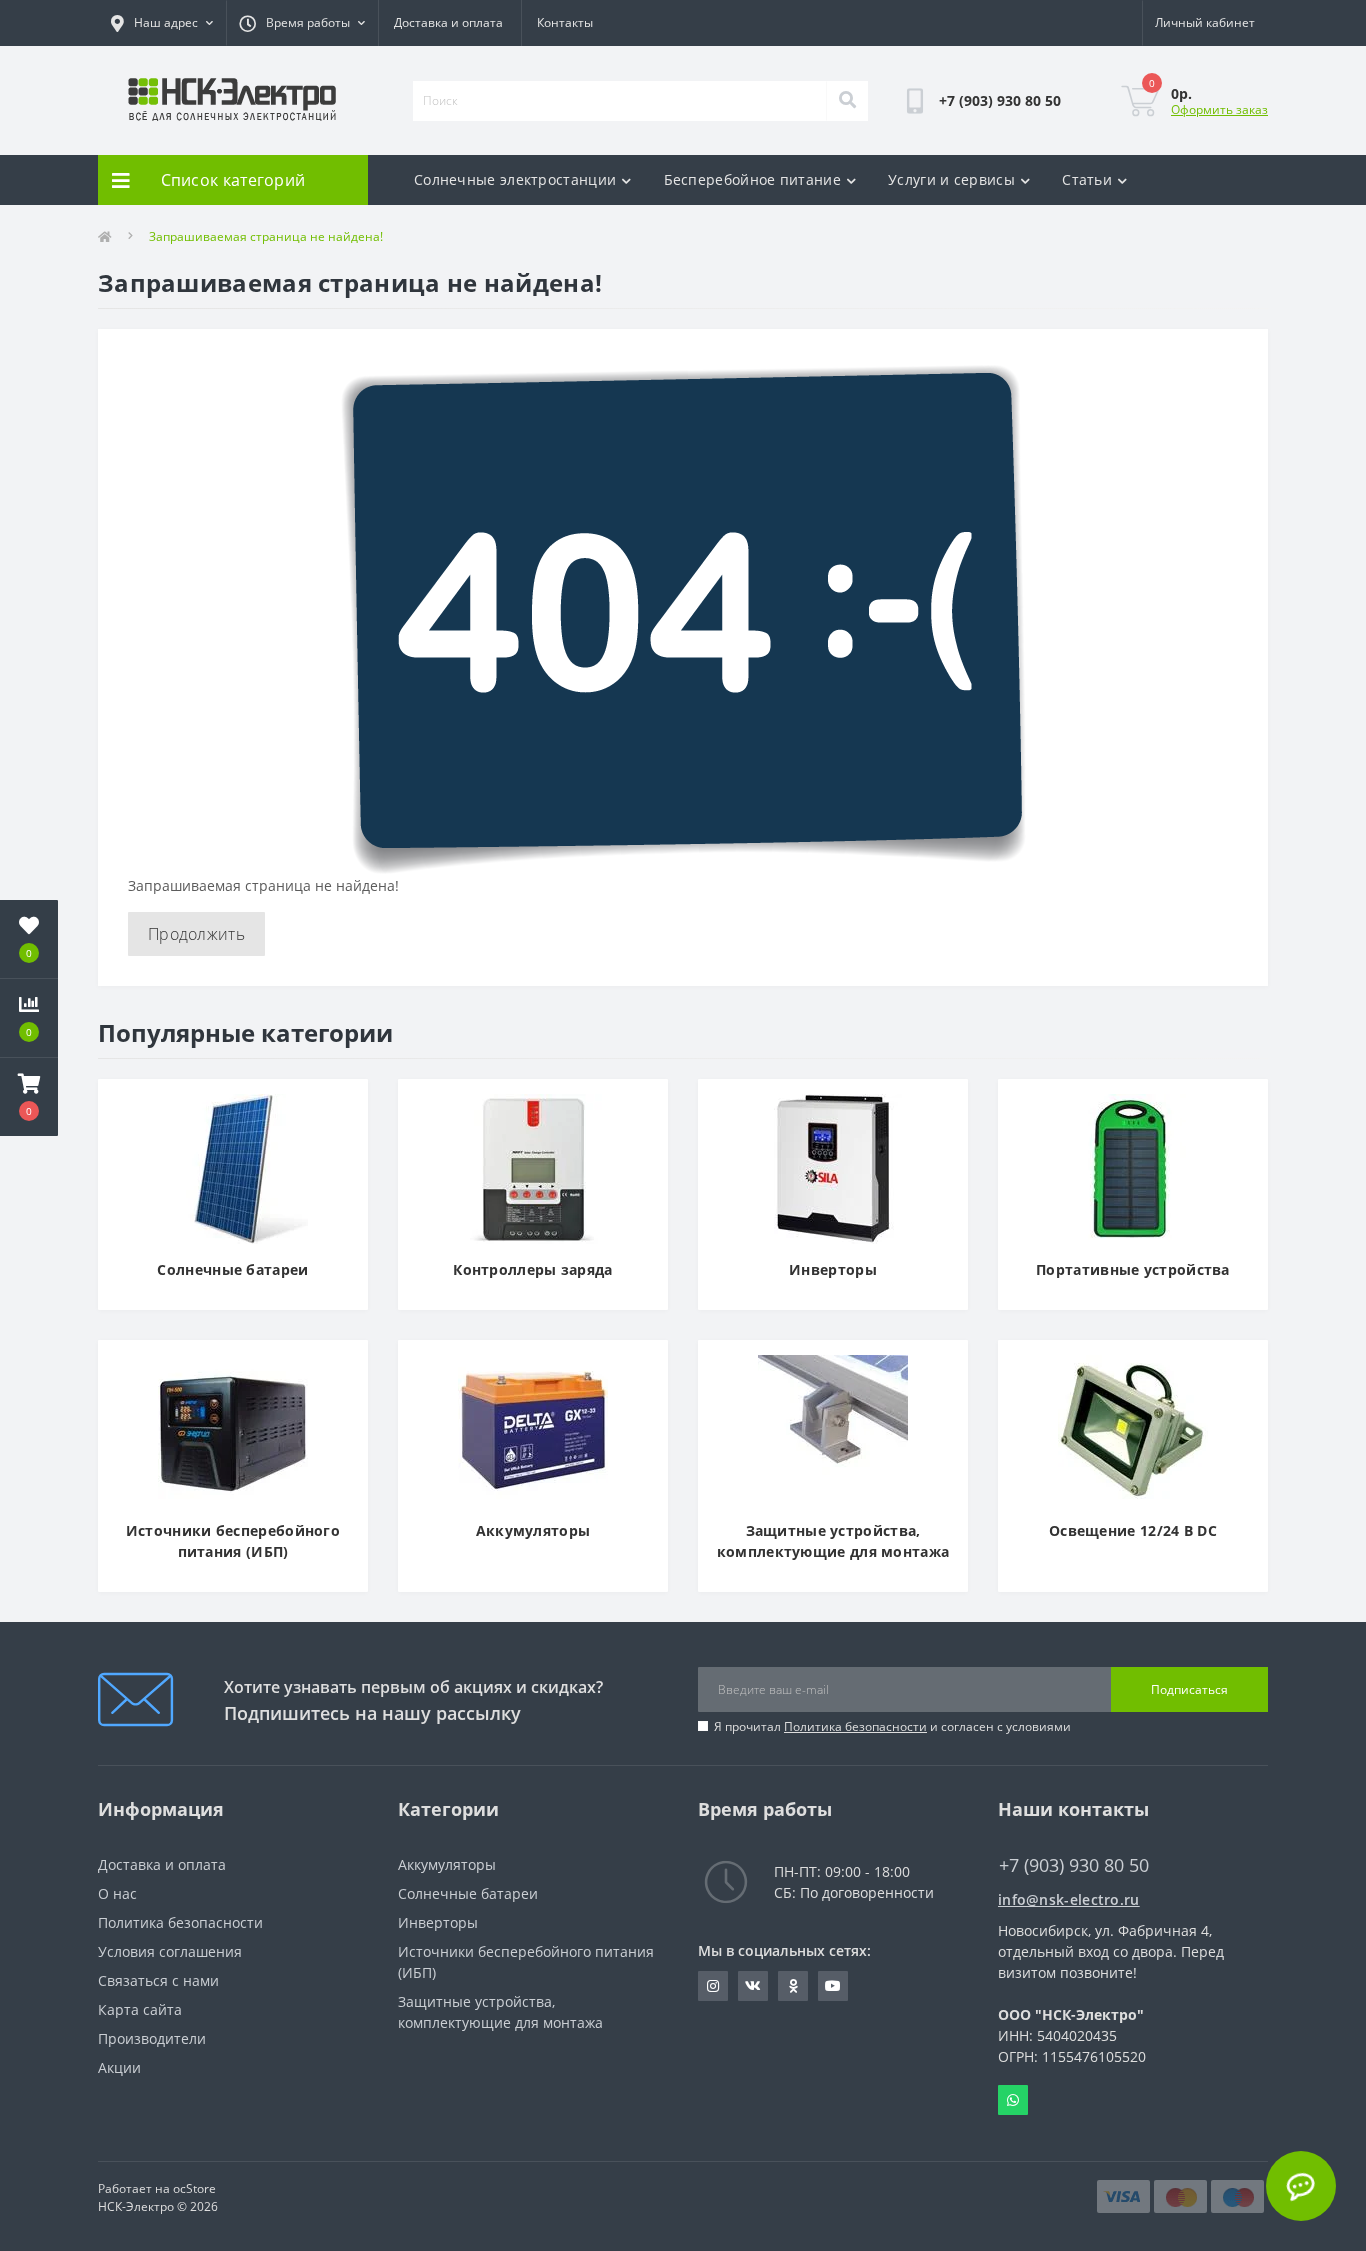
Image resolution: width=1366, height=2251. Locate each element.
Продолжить (196, 934)
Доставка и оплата (448, 22)
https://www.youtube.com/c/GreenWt (833, 1986)
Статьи (1087, 179)
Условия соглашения (170, 1951)
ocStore (194, 2188)
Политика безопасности (855, 1726)
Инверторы (438, 1922)
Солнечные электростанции (515, 179)
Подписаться (1189, 1689)
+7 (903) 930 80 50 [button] (1074, 1865)
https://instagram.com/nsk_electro (713, 1986)
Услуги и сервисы (951, 179)
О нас (117, 1893)
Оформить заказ (1219, 109)
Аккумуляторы (447, 1864)
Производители (152, 2038)
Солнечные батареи (468, 1893)
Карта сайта (140, 2009)
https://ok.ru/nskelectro (793, 1986)
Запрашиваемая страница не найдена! (266, 236)
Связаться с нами (158, 1980)
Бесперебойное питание (752, 179)
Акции (119, 2067)
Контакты (565, 22)
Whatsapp (1013, 2100)
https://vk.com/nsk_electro (753, 1986)
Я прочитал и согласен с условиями (892, 1726)
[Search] (847, 101)
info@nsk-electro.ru (1069, 1899)
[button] (29, 1097)
